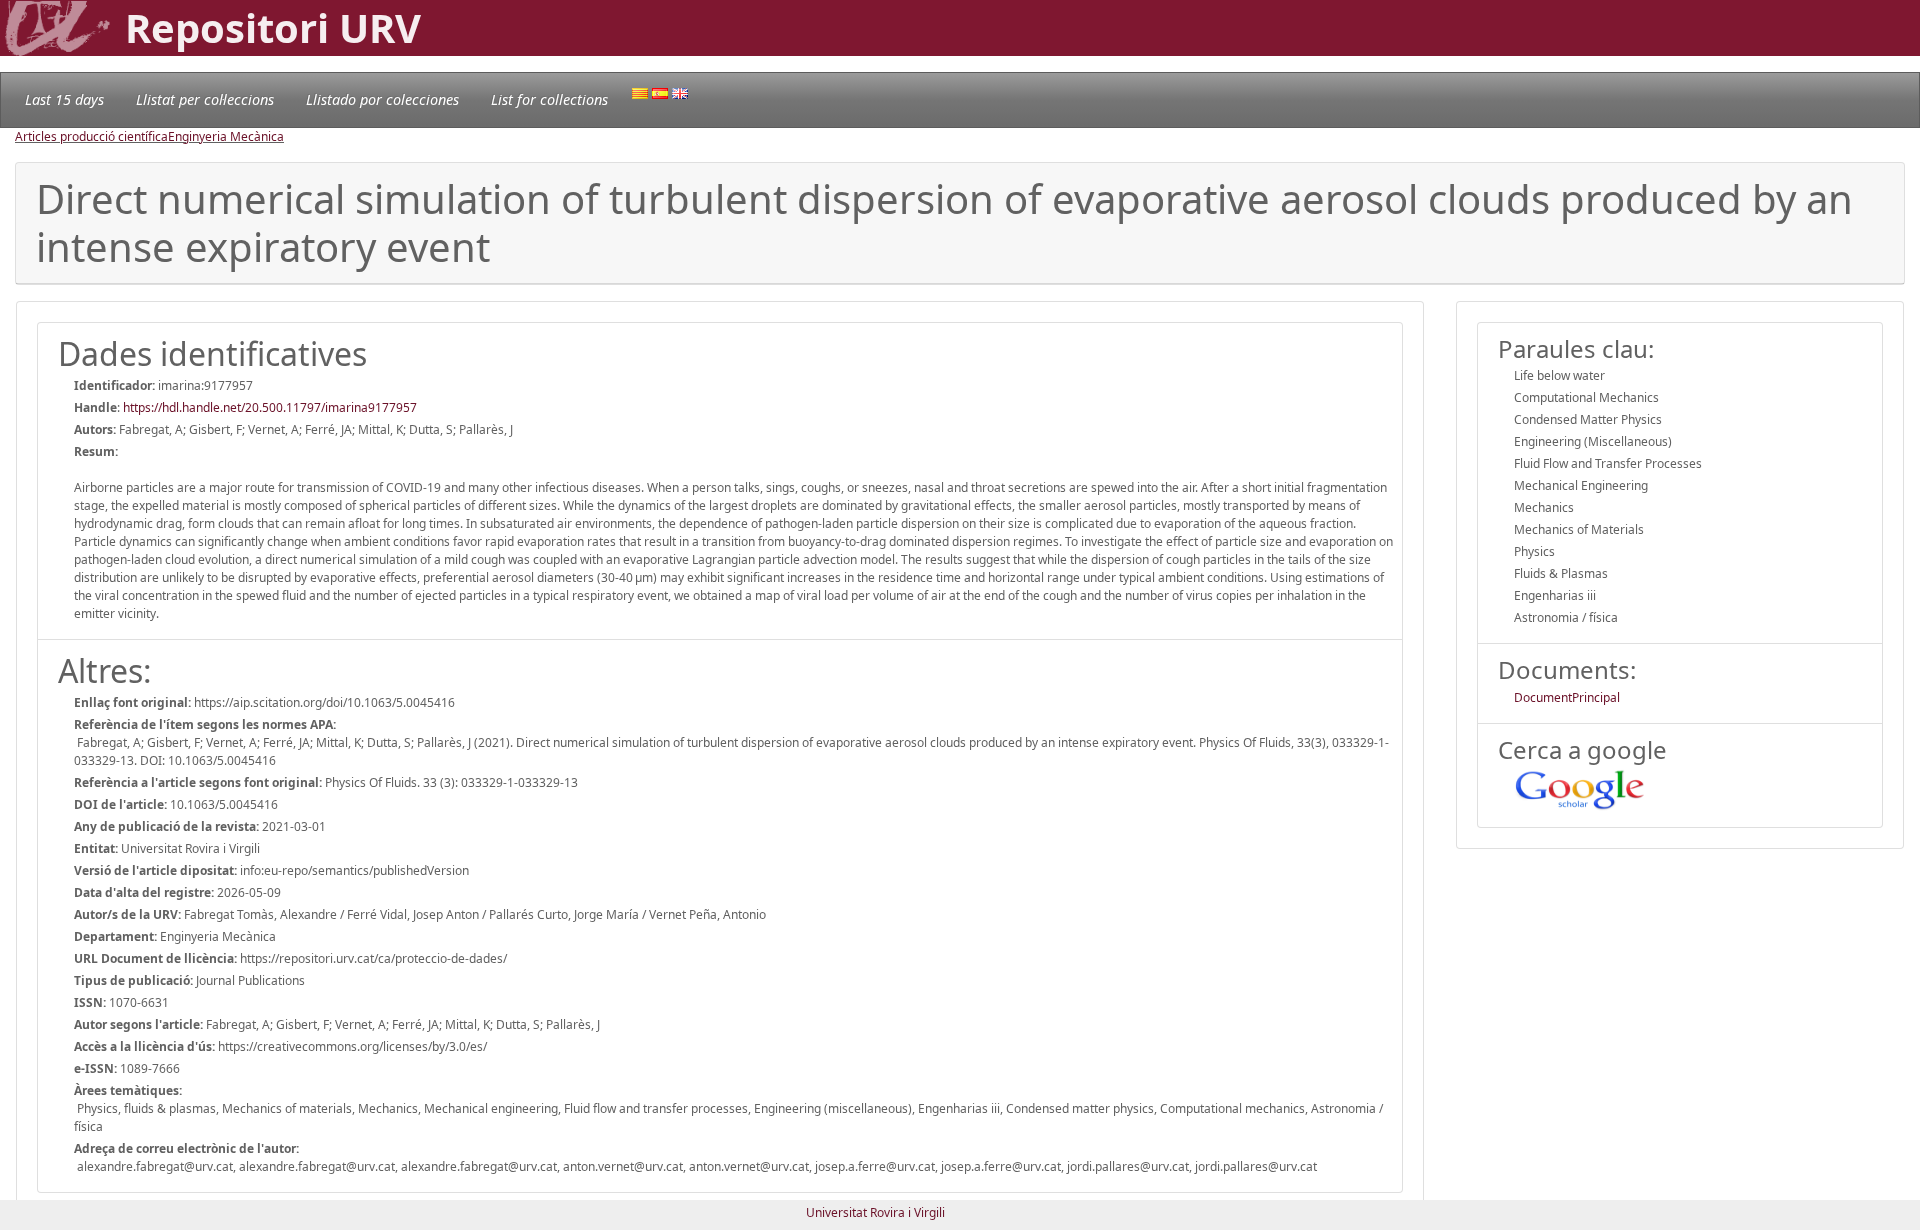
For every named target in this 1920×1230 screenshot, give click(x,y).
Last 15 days (64, 99)
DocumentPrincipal (1567, 697)
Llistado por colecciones (382, 99)
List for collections (549, 99)
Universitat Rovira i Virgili (875, 1212)
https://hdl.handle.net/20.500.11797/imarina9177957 (270, 407)
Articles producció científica (91, 136)
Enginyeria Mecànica (226, 136)
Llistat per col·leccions (205, 99)
